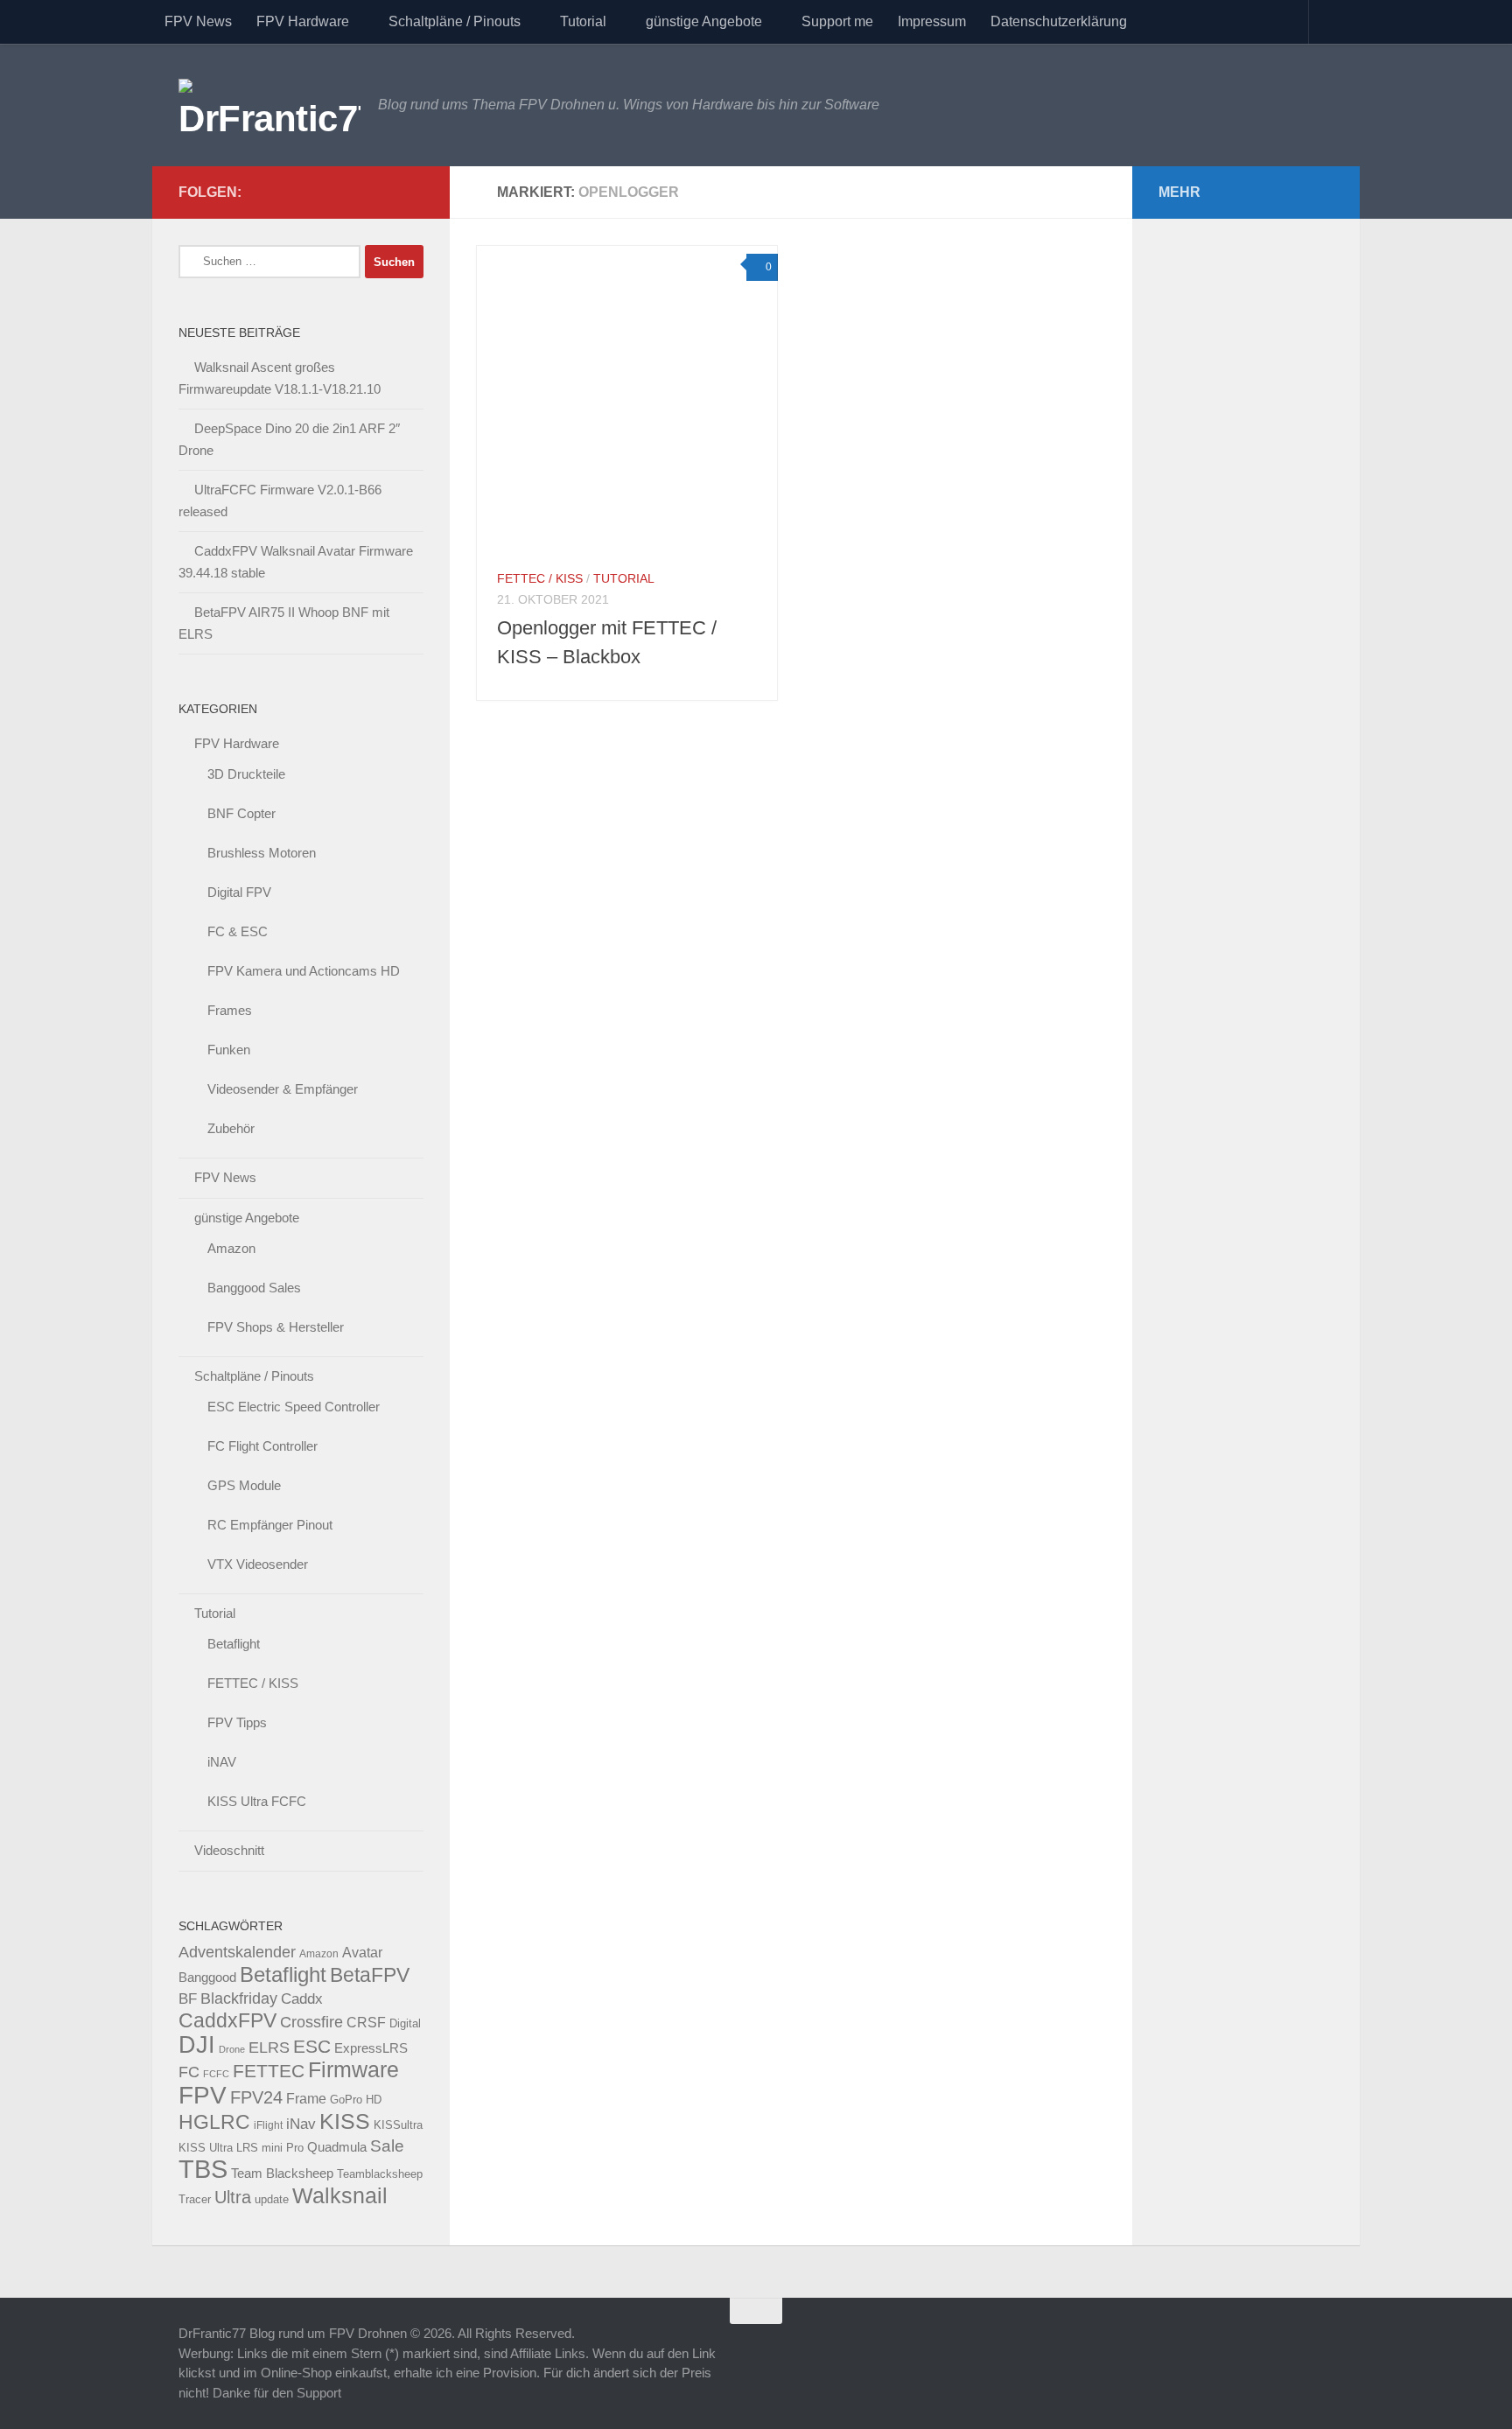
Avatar (362, 1952)
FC (189, 2072)
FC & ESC (238, 931)
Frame (306, 2098)
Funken (229, 1050)
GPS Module (244, 1485)
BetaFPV (370, 1975)
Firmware (353, 2070)
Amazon (231, 1248)
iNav (301, 2124)
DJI (197, 2044)
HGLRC (214, 2122)
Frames (230, 1010)
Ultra (233, 2197)
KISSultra (398, 2125)
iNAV (222, 1762)
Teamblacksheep (380, 2174)
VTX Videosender (258, 1564)
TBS (203, 2169)
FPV (203, 2095)
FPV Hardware (303, 21)
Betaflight (234, 1644)
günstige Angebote (704, 21)
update (272, 2199)
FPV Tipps (237, 1722)
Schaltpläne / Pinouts (455, 21)
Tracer (195, 2200)
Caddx (302, 1998)
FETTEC (269, 2071)
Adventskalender (237, 1952)
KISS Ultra (206, 2148)
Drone (232, 2049)
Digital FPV (239, 892)
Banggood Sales (254, 1288)
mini (272, 2148)
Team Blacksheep (282, 2173)
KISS (345, 2121)
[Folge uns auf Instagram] (413, 192)
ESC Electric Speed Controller (294, 1407)
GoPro (346, 2100)
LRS (247, 2148)
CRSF (366, 2022)
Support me (837, 21)
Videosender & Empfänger (283, 1089)
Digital (405, 2023)
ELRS (269, 2047)
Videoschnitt (229, 1850)
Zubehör (231, 1128)
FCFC (216, 2074)
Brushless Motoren (262, 853)
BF (188, 1999)
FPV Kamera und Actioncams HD (304, 971)
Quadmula (337, 2147)
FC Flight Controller (262, 1446)
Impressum (932, 21)
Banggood (207, 1977)
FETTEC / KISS (540, 578)
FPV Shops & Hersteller (276, 1327)
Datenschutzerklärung (1059, 21)
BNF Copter (241, 813)
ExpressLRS (371, 2048)
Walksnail (340, 2195)
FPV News (198, 21)
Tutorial (583, 21)
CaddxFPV (227, 2020)
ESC (312, 2046)
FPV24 (256, 2097)
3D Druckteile (246, 774)
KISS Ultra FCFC (257, 1801)
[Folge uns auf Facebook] (385, 192)
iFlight (268, 2125)
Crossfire (311, 2022)
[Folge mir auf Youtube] (357, 192)
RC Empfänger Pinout (270, 1525)
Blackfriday (239, 1998)
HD (374, 2100)
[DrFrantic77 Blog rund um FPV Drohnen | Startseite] (269, 105)
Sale (387, 2146)
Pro (295, 2148)
